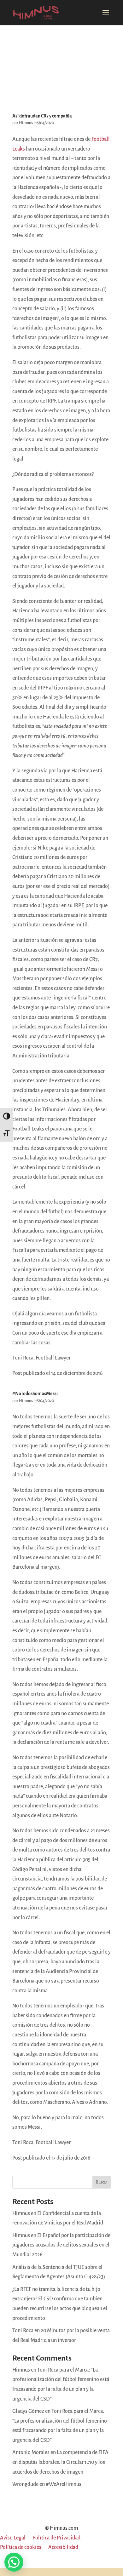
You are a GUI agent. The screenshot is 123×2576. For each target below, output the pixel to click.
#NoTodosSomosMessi (35, 1394)
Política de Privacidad (56, 2538)
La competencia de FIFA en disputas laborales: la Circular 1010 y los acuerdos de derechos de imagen (60, 2462)
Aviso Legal (13, 2538)
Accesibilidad (63, 2548)
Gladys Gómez (28, 2411)
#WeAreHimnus (64, 2484)
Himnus (26, 123)
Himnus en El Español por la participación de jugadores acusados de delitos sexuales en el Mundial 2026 (61, 2245)
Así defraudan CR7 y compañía (42, 116)
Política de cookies (21, 2548)
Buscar (102, 2182)
